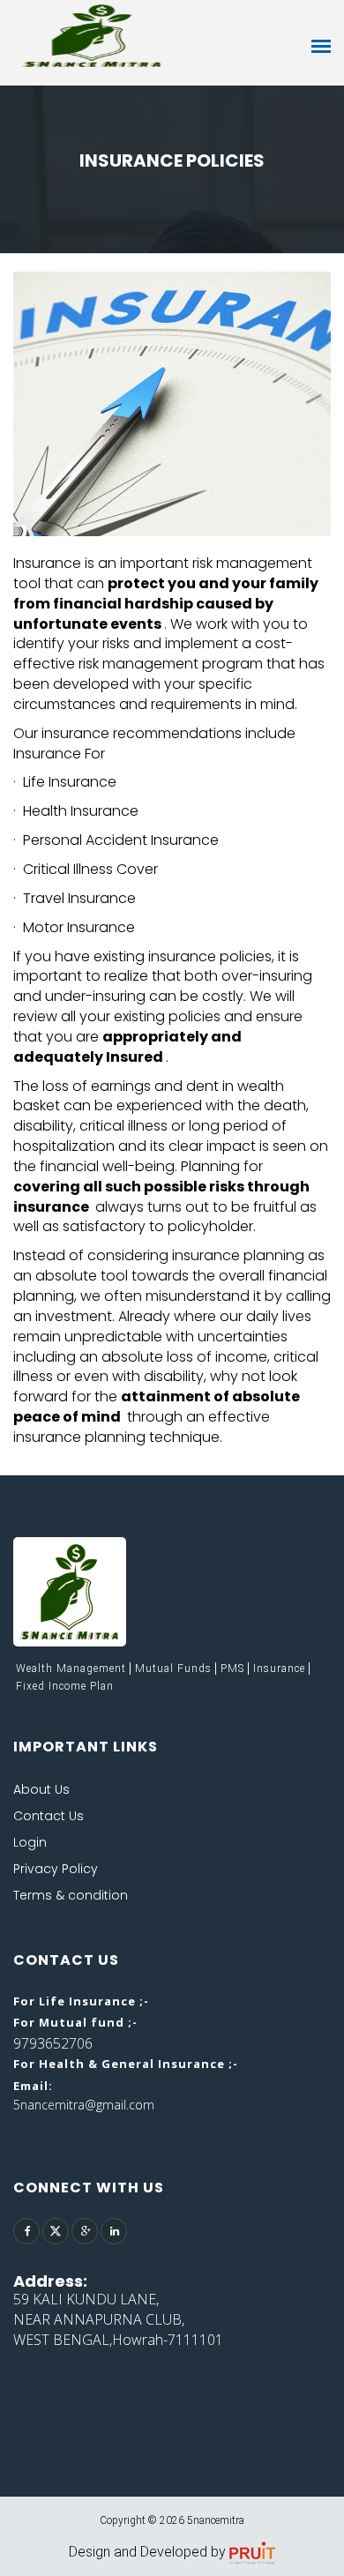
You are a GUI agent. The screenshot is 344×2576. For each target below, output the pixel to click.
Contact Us (49, 1816)
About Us (41, 1789)
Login (30, 1842)
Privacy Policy (56, 1869)
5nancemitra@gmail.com (84, 2105)
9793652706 (53, 2043)
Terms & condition (71, 1895)
